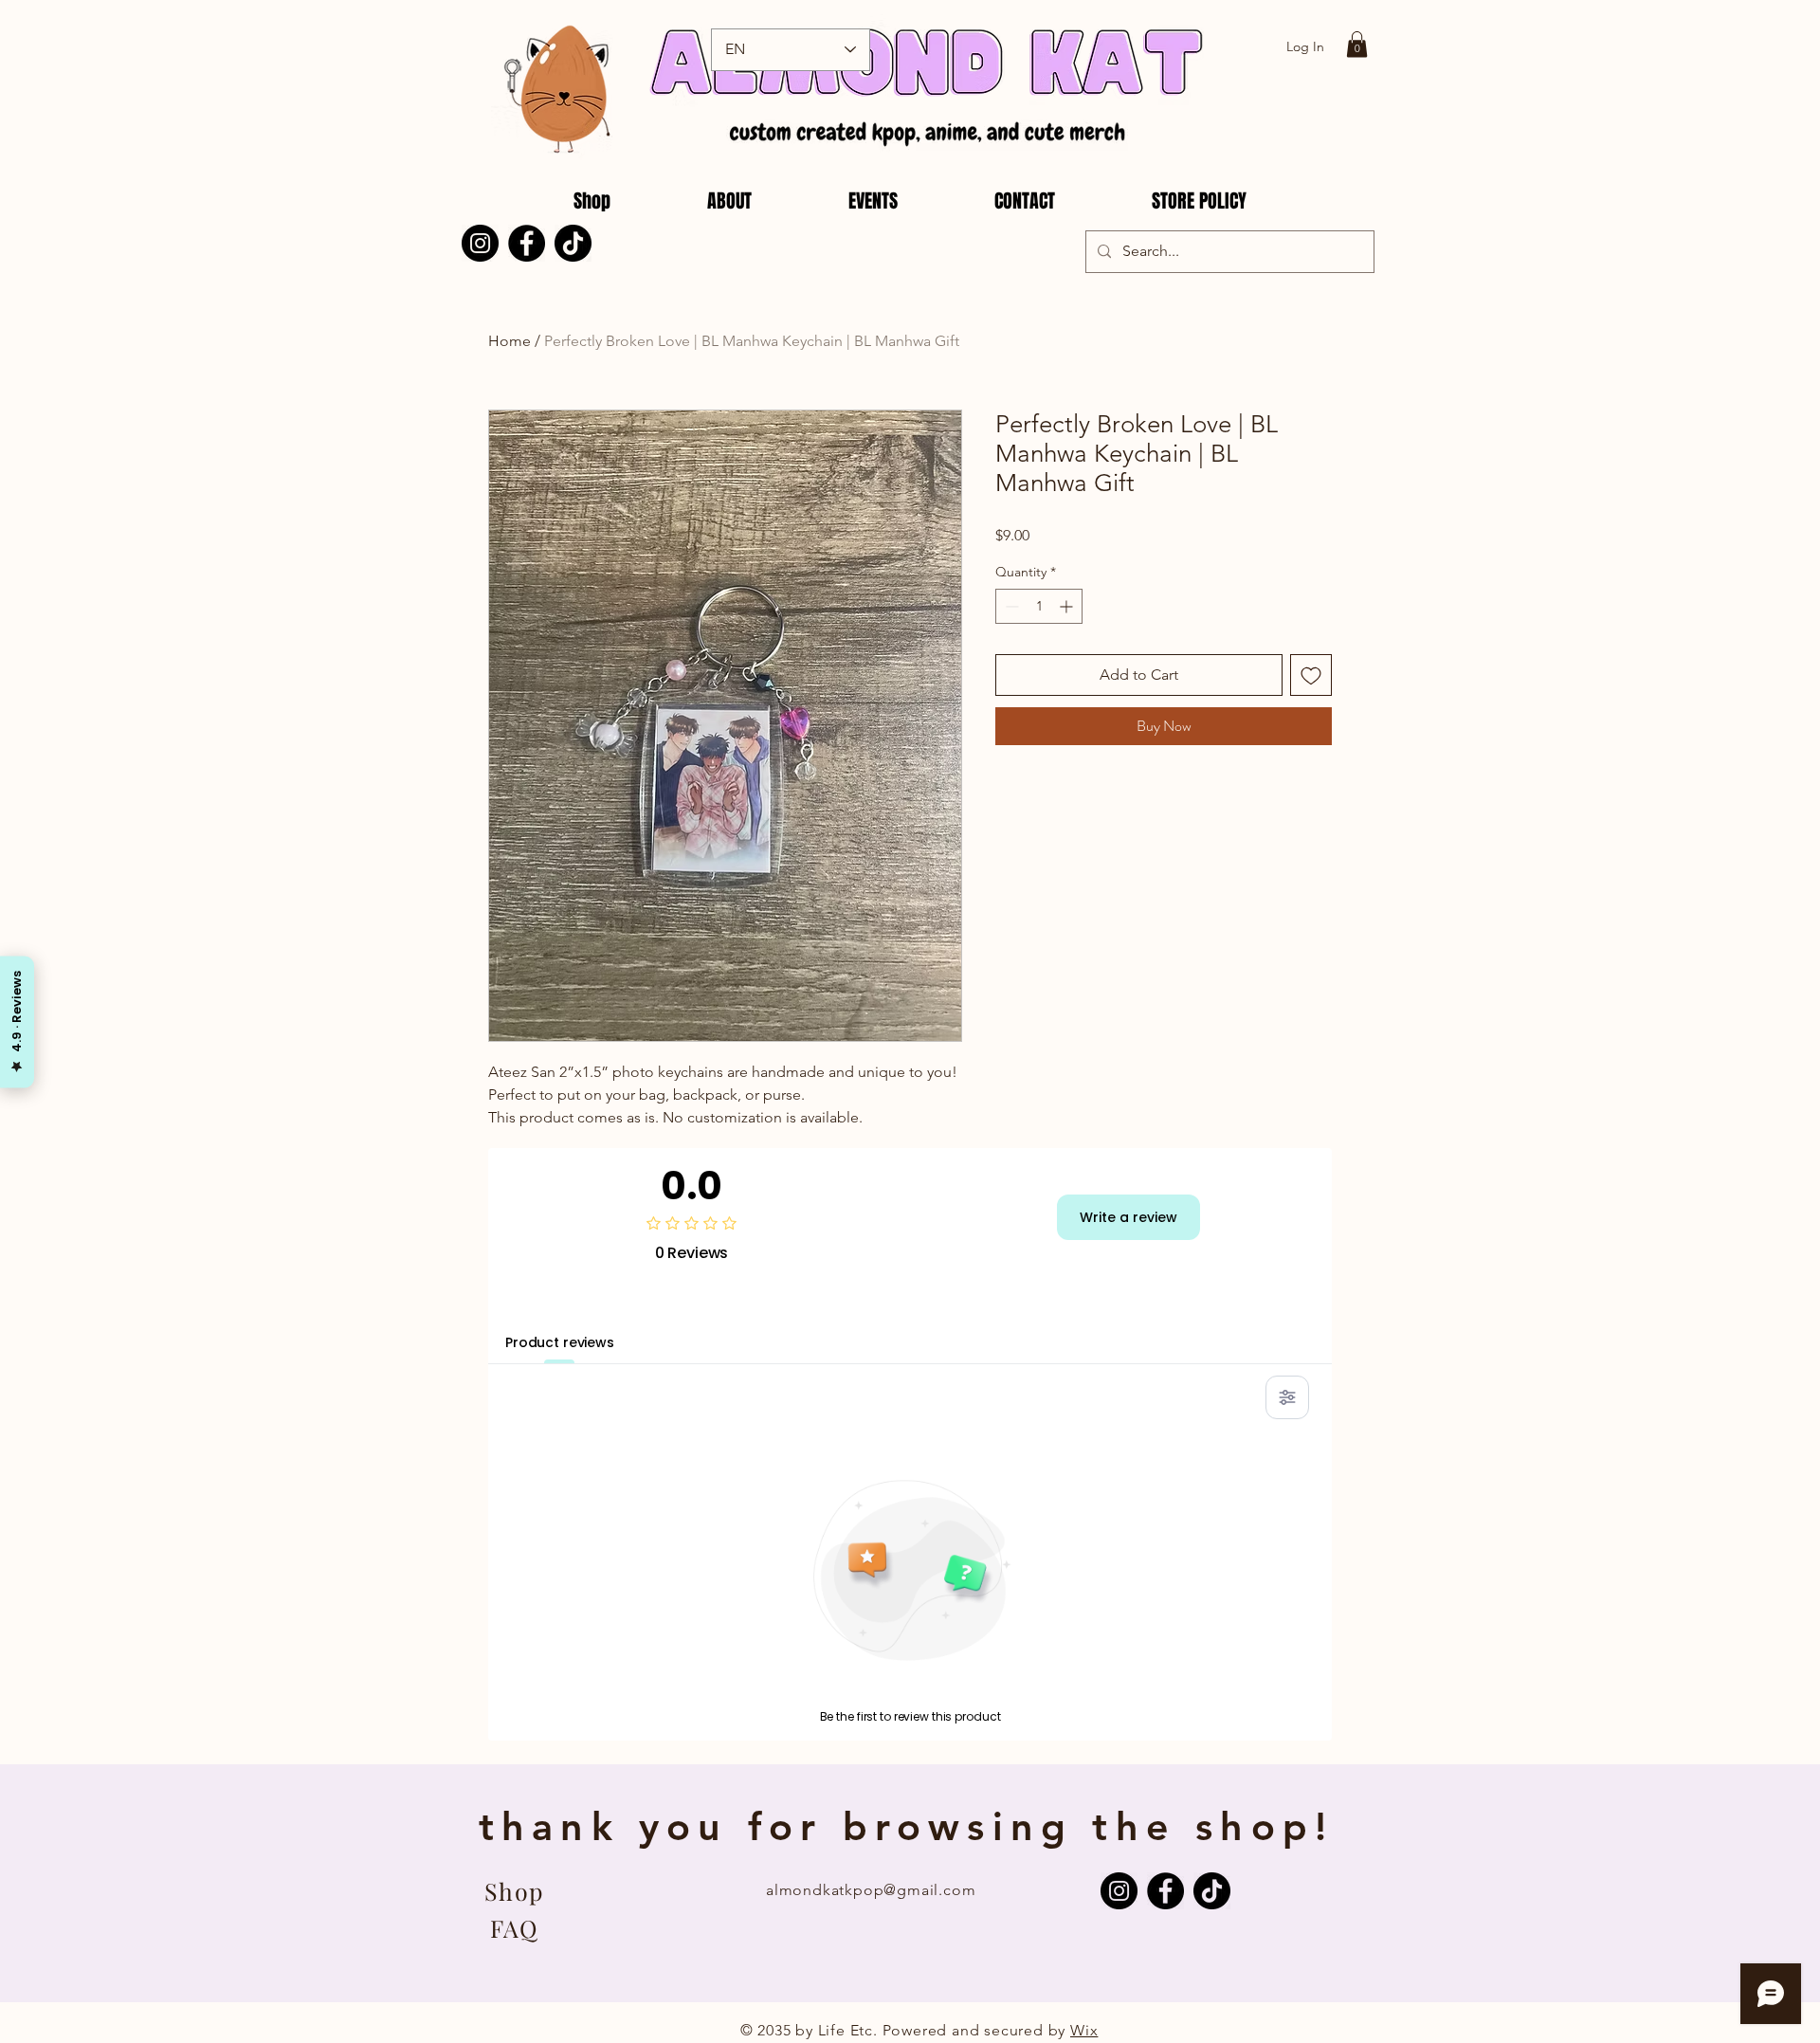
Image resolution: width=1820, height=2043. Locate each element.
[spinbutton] (1039, 606)
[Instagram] (480, 243)
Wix (1084, 2030)
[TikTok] (573, 243)
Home (510, 341)
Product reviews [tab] (560, 1342)
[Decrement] (1010, 606)
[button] (1357, 44)
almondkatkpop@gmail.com (871, 1890)
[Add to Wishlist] (1311, 675)
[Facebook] (527, 243)
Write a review (1128, 1217)
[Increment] (1068, 606)
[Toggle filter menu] (1287, 1397)
